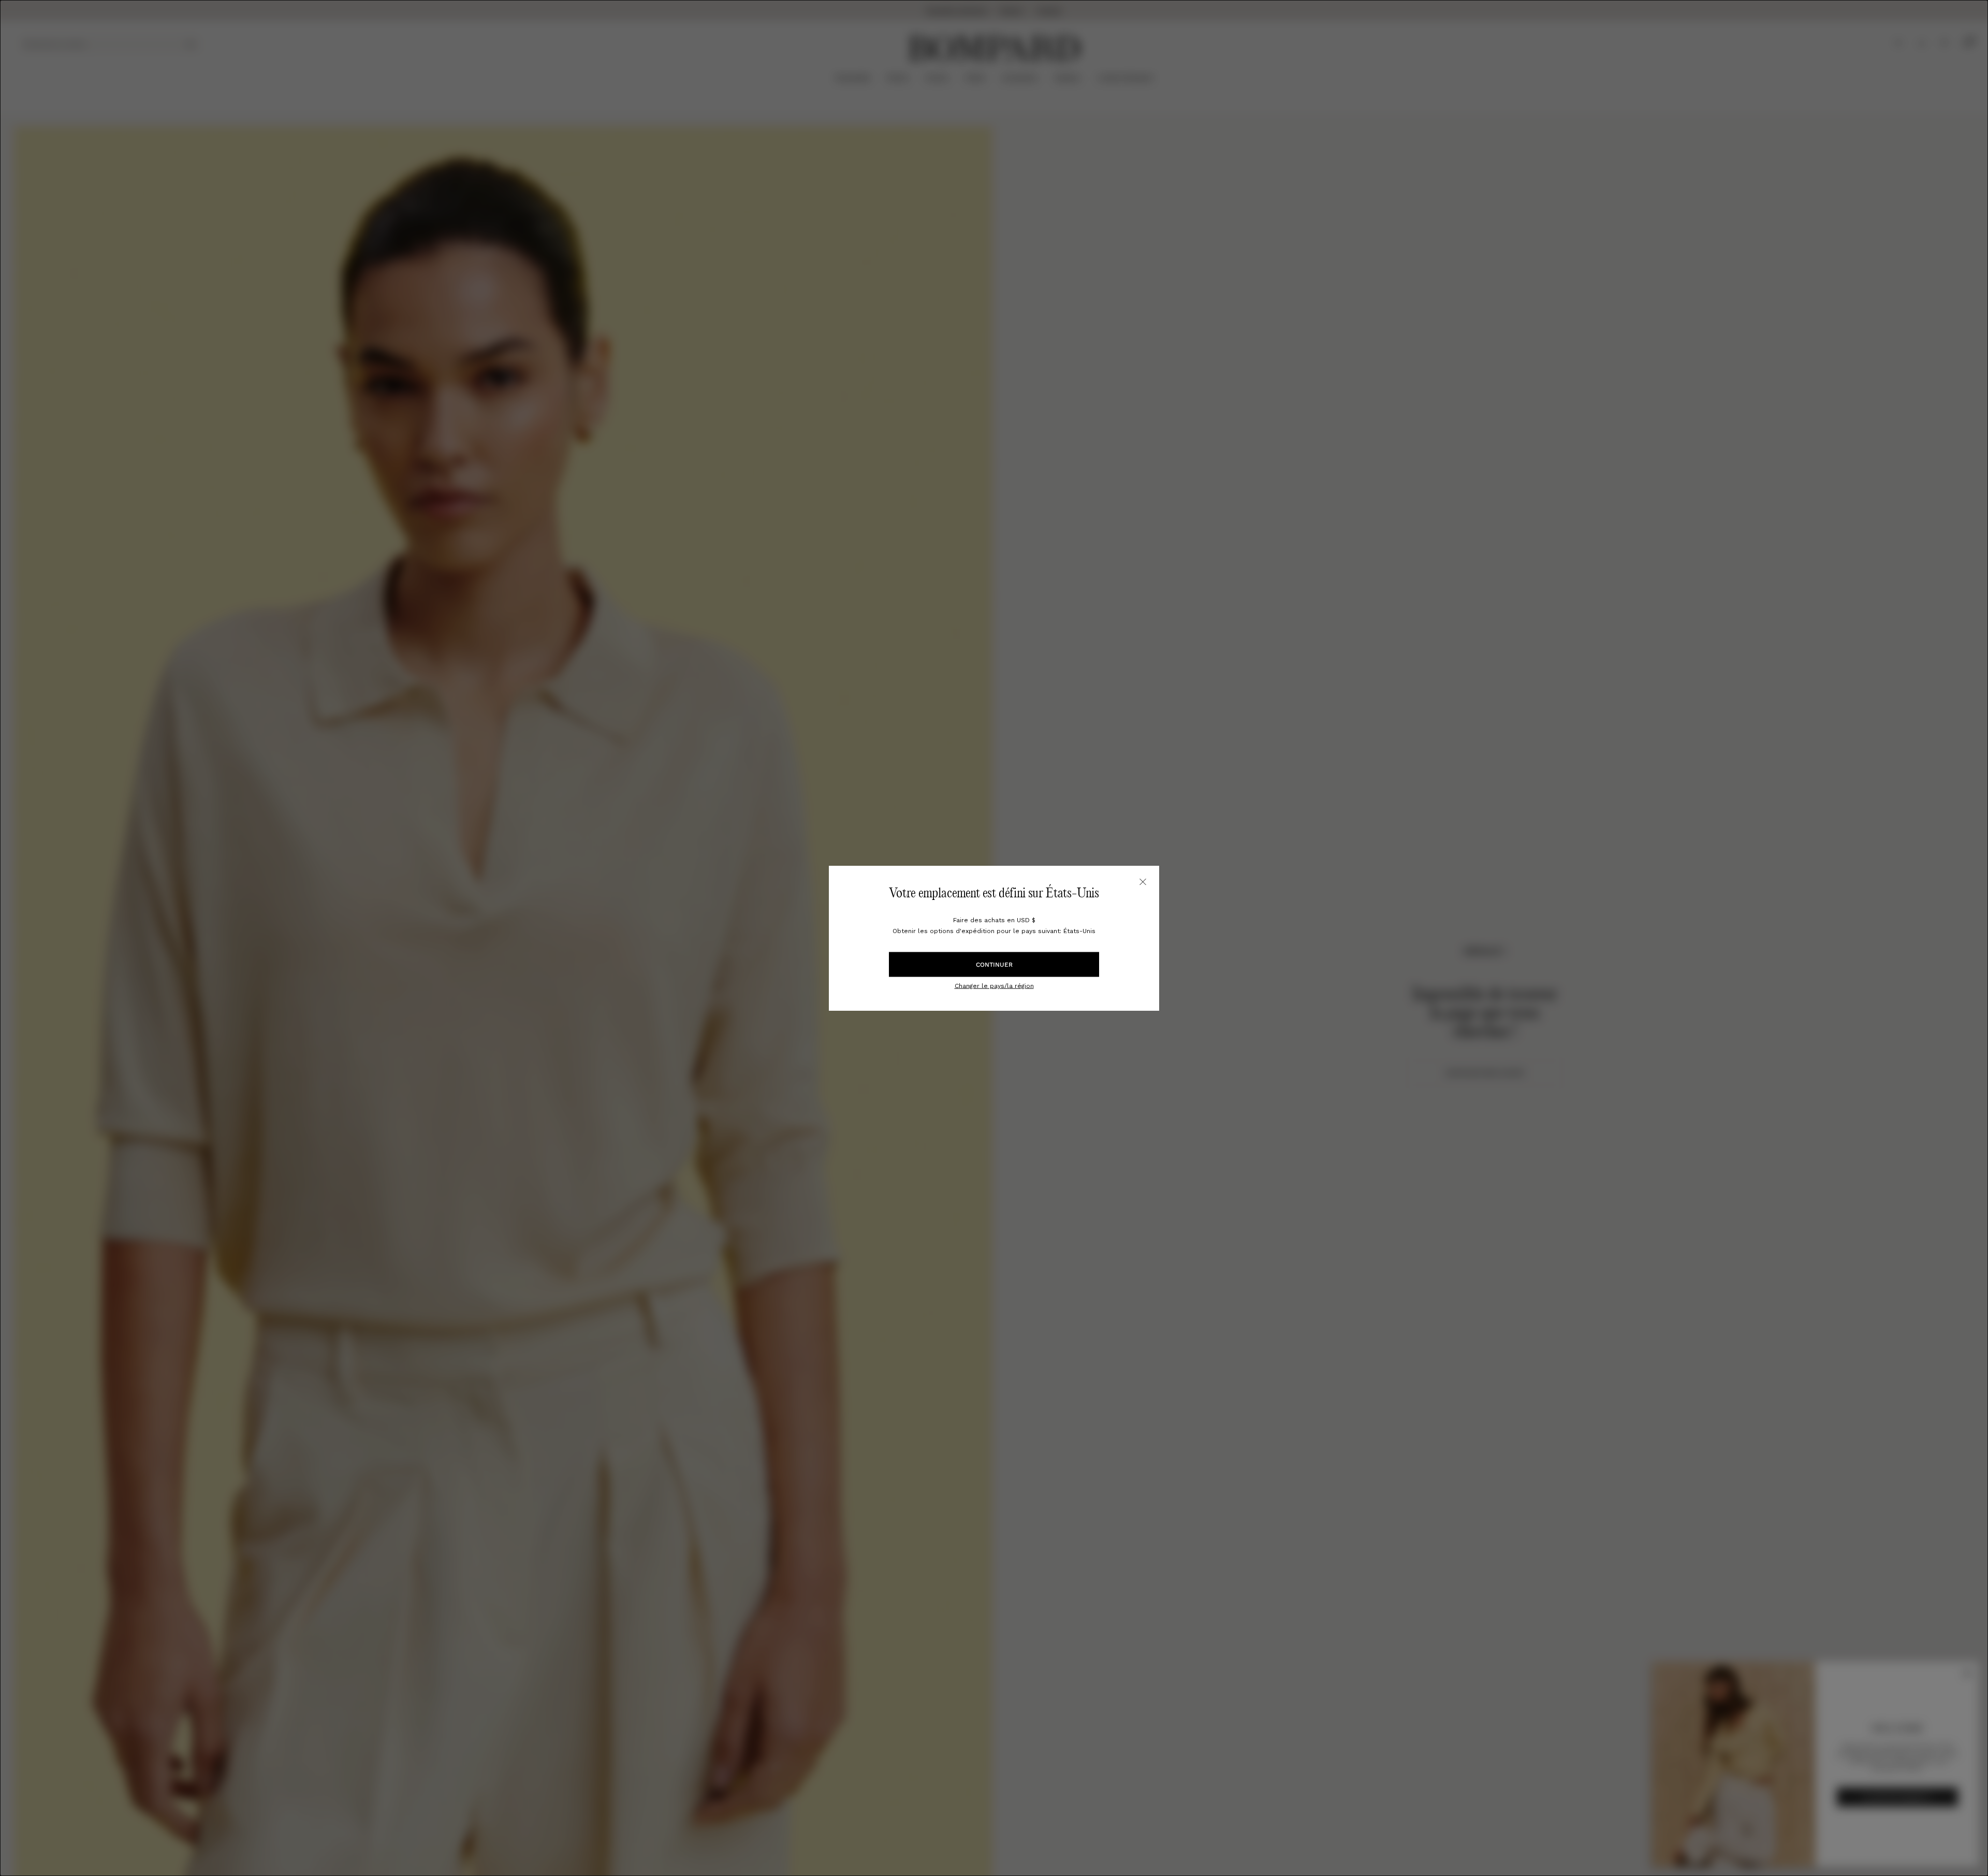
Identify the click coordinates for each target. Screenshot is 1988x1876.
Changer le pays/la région (994, 985)
